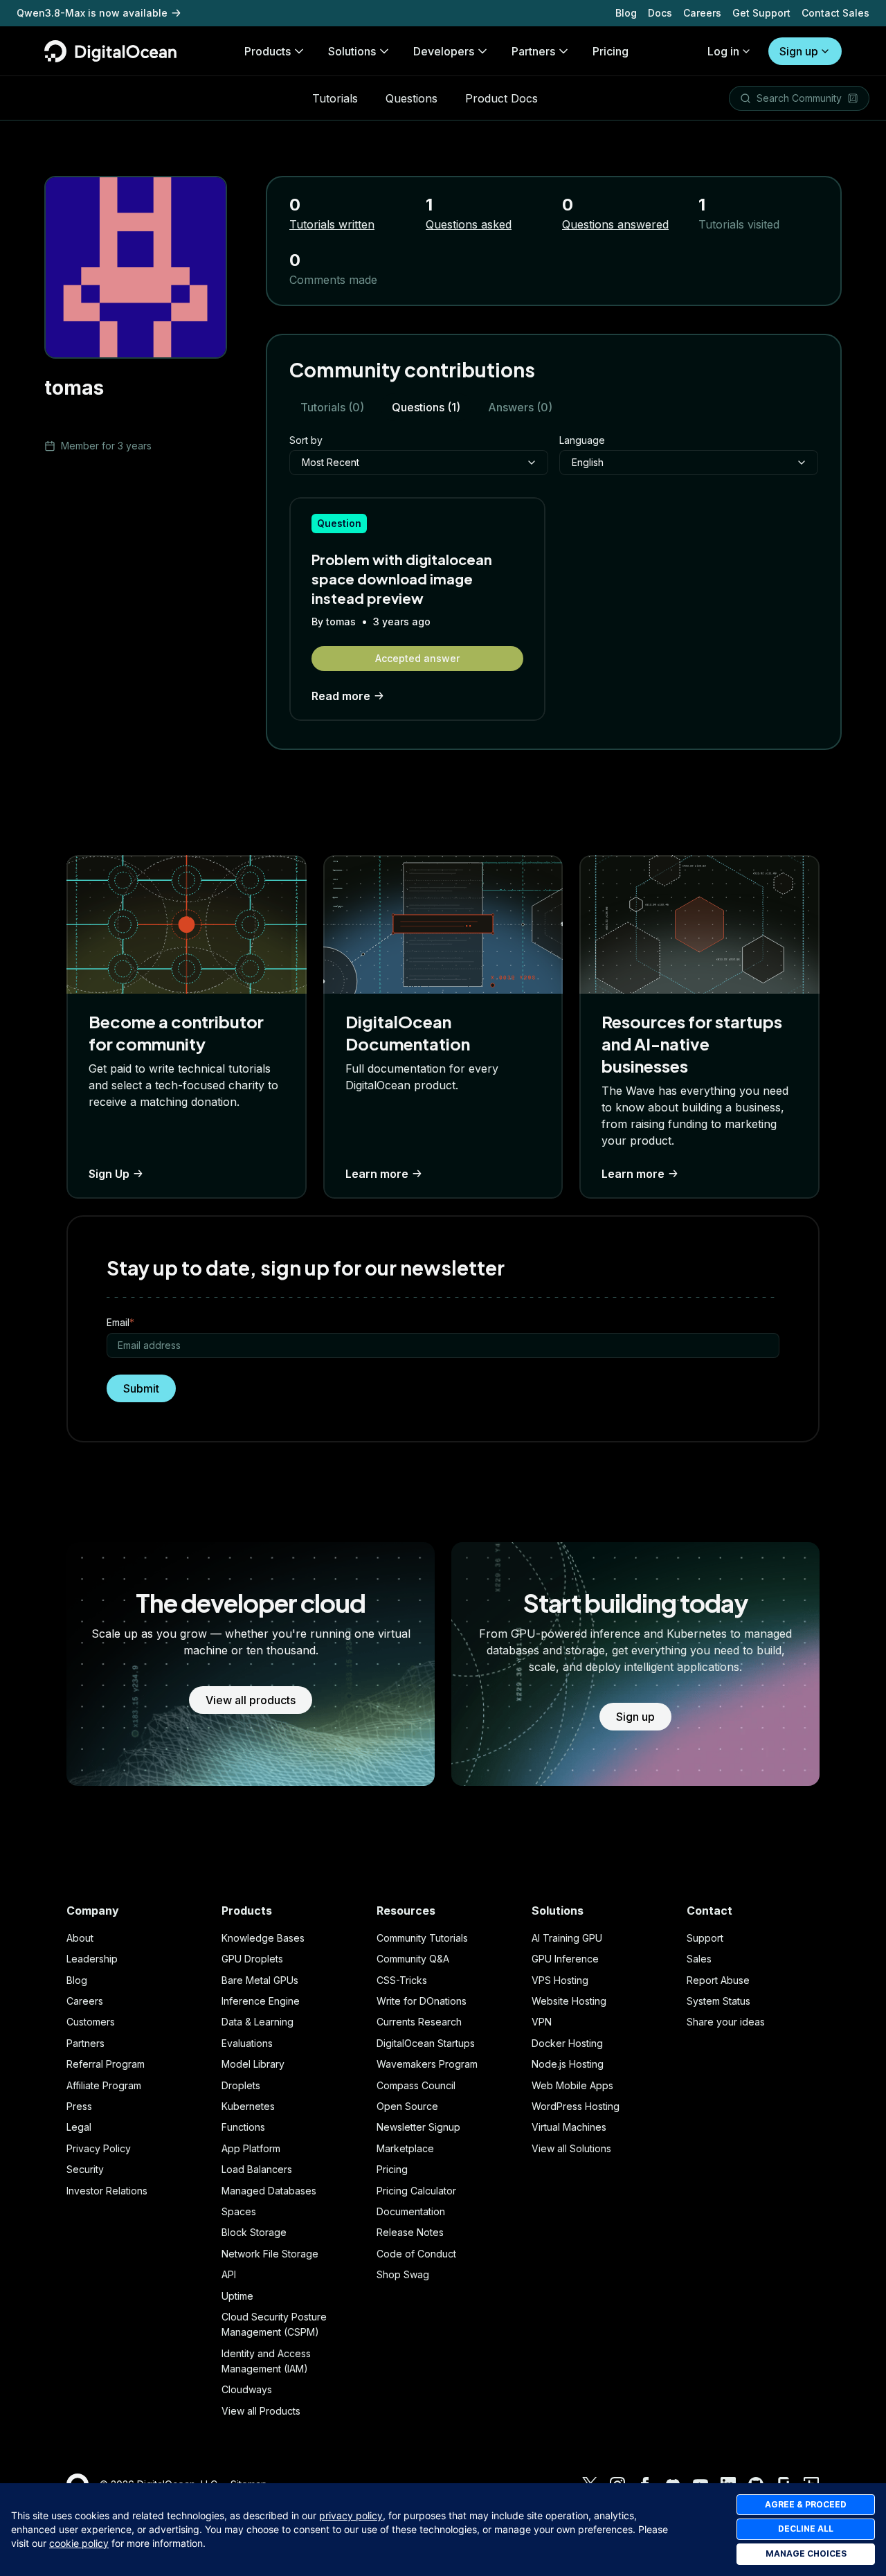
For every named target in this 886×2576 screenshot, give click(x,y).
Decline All (806, 2529)
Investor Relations (107, 2191)
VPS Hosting (560, 1980)
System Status (718, 2001)
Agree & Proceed (806, 2504)
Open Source (407, 2106)
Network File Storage (270, 2254)
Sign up (799, 51)
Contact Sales (835, 13)
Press (79, 2106)
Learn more (377, 1174)
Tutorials (335, 98)
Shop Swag (403, 2274)
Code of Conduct (416, 2254)
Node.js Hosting (568, 2064)
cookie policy (79, 2543)
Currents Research (419, 2022)
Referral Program (106, 2064)
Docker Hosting (567, 2043)
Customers (91, 2022)
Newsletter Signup (418, 2127)
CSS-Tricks (402, 1980)
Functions (243, 2127)
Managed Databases (269, 2191)
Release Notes (410, 2232)
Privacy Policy (99, 2148)
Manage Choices (806, 2553)
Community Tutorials (422, 1938)
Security (85, 2169)
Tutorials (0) (332, 407)
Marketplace (405, 2148)
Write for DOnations (422, 2001)
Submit (141, 1388)
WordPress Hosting (576, 2106)
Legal (79, 2127)
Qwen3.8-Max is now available (92, 13)
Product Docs (501, 98)
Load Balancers (257, 2169)
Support (705, 1938)
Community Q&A (413, 1959)
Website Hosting (569, 2001)
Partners (85, 2043)
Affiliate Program (104, 2085)
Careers (702, 13)
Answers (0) (520, 407)
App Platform (251, 2148)
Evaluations (247, 2043)
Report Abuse (718, 1980)
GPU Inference (565, 1959)
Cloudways (247, 2389)
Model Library (253, 2064)
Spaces (239, 2211)
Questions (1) (426, 407)
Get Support (761, 13)
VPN (542, 2022)
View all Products (261, 2411)
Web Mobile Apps (572, 2085)
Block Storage (254, 2232)
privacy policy (351, 2515)
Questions (412, 98)
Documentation (411, 2211)
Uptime (237, 2296)
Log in (723, 51)
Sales (699, 1959)
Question (339, 523)
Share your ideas (726, 2022)
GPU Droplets (252, 1959)
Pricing (392, 2169)
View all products (251, 1700)
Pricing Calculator (416, 2191)
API (229, 2274)
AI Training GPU (567, 1938)
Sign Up (109, 1174)
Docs (660, 13)
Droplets (241, 2085)
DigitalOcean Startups (426, 2043)
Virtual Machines (569, 2127)
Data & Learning (257, 2022)
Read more (341, 696)
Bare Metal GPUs (260, 1980)
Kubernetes (248, 2106)
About (80, 1938)
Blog (626, 13)
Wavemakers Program (427, 2064)
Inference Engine (261, 2001)
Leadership (92, 1959)
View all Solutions (571, 2148)
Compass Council (416, 2085)
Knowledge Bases (263, 1938)
